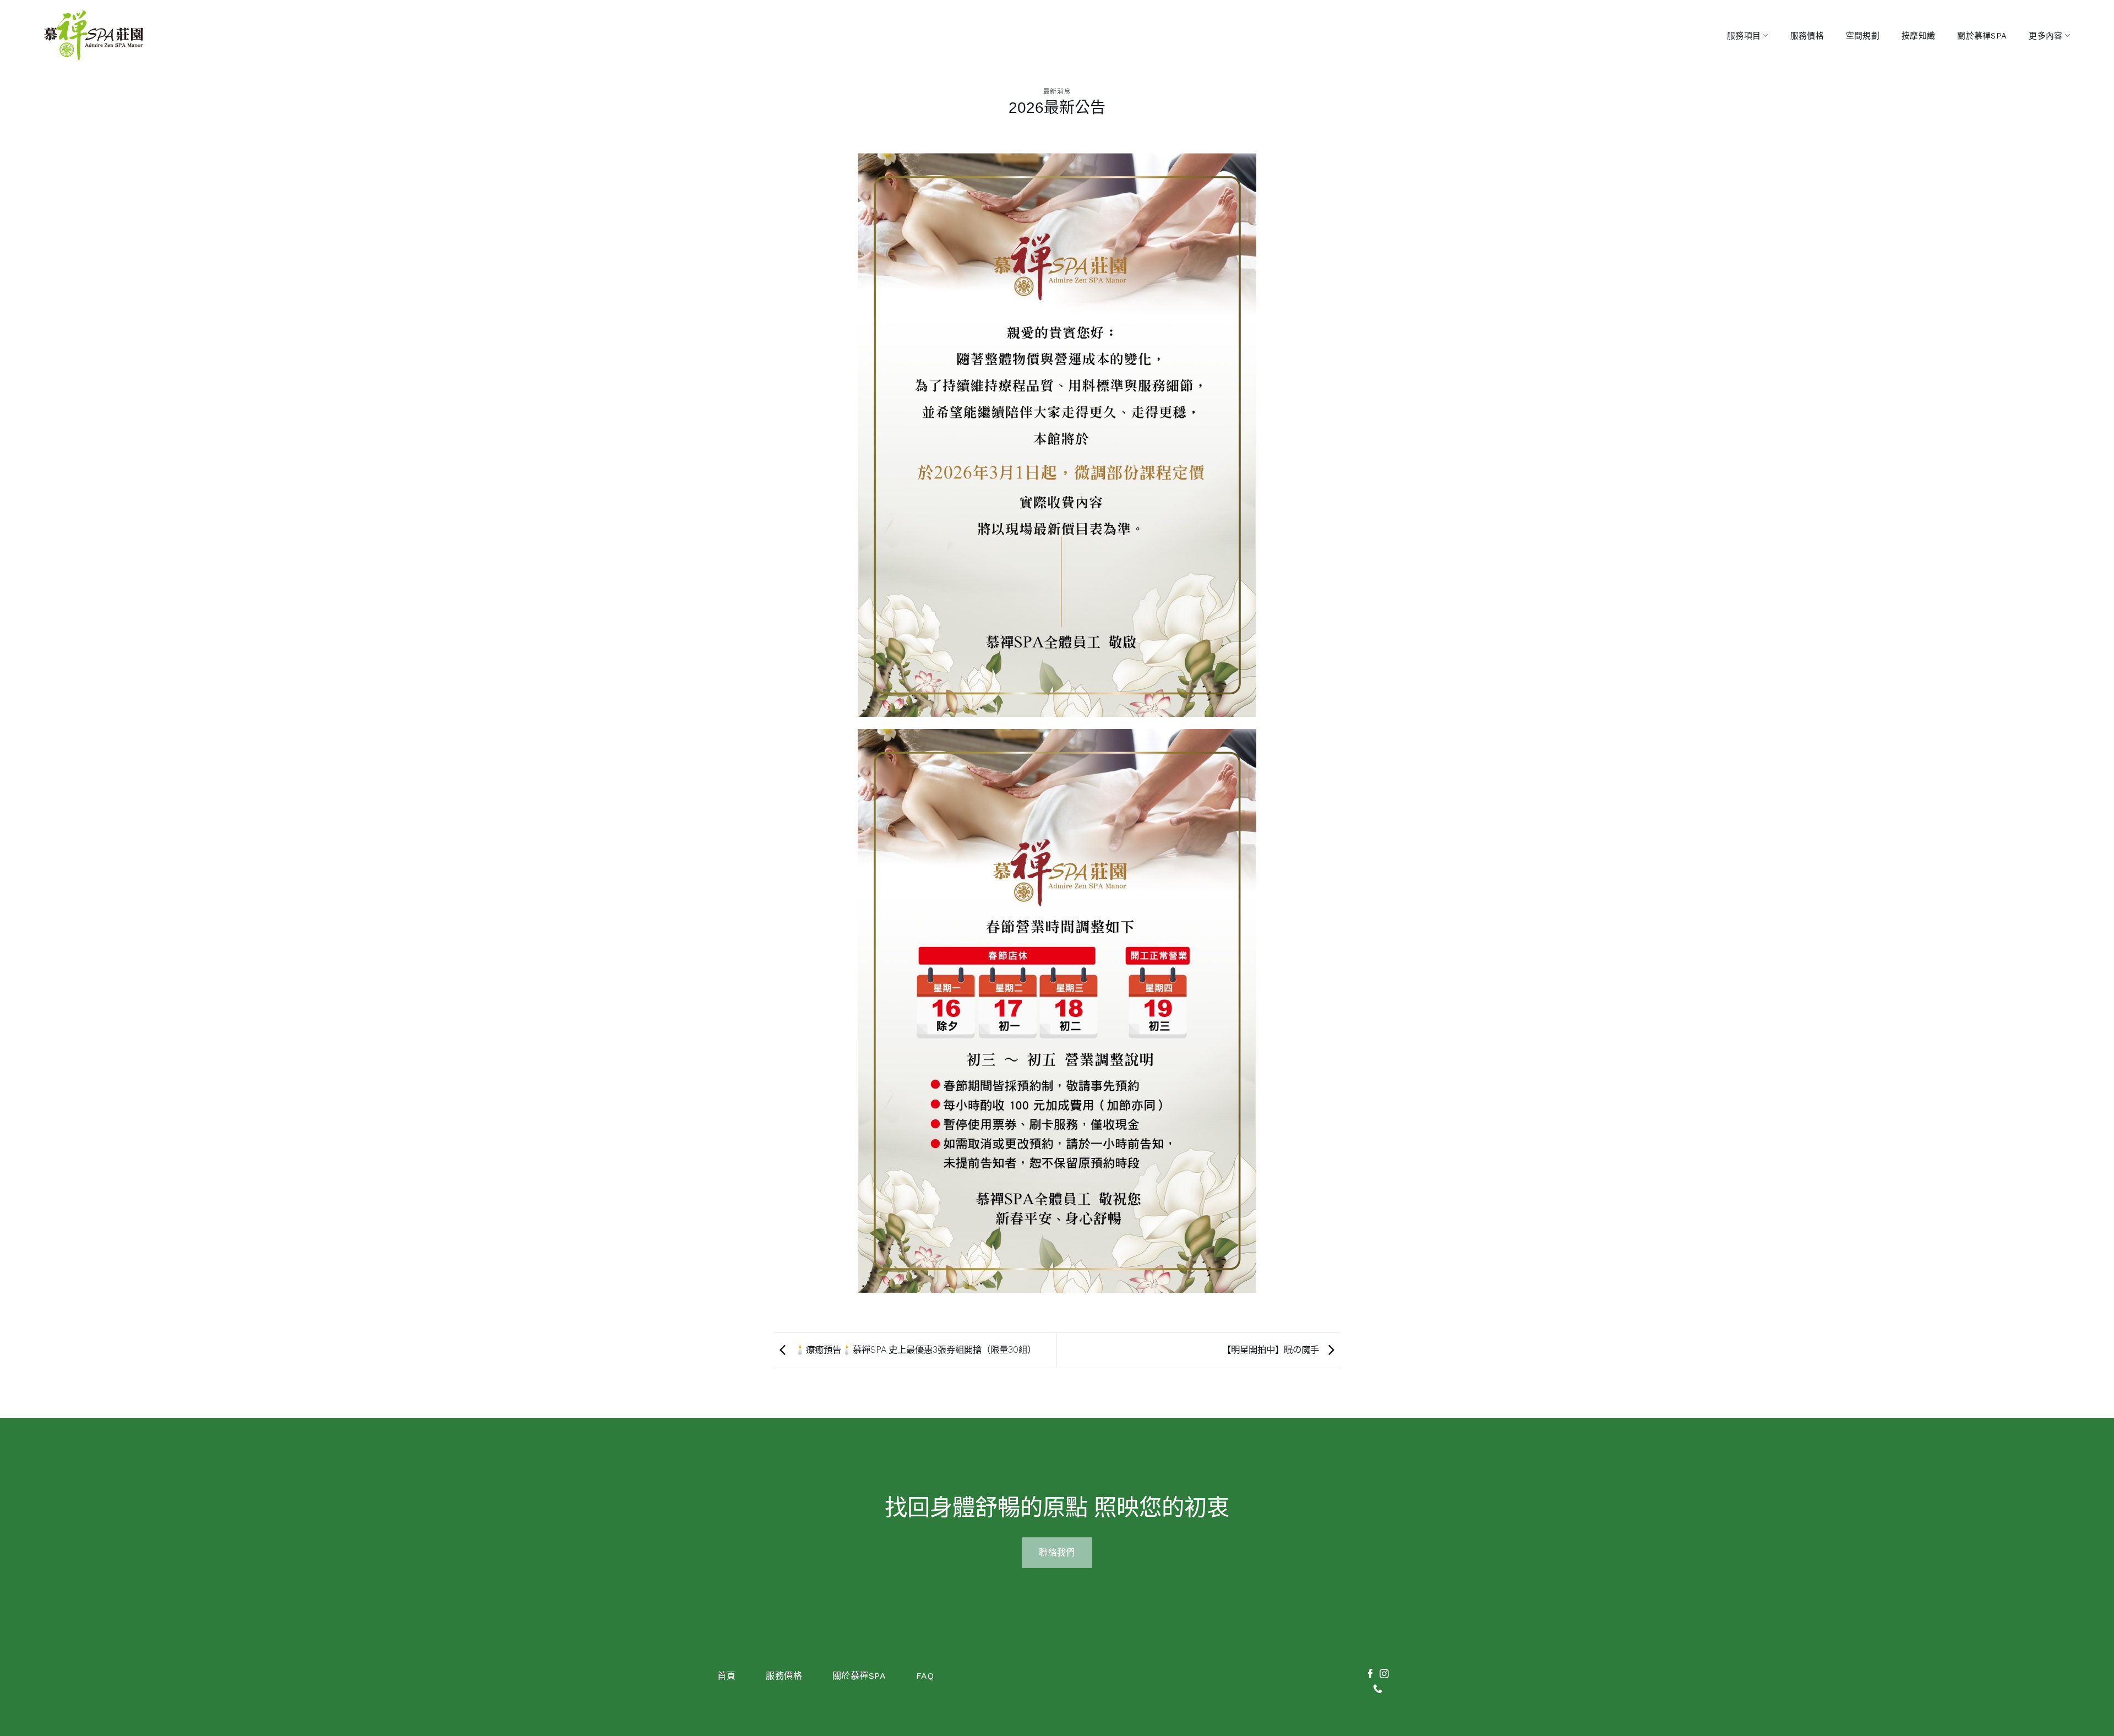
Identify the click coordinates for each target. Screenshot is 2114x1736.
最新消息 (1057, 91)
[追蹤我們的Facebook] (1371, 1675)
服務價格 (1807, 36)
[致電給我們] (1378, 1689)
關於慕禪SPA (1982, 36)
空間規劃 (1863, 36)
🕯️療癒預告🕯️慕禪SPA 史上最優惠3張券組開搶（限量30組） (914, 1350)
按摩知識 (1918, 36)
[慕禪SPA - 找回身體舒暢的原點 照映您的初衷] (94, 36)
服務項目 (1744, 36)
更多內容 (2045, 36)
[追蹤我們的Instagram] (1384, 1675)
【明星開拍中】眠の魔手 (1272, 1350)
